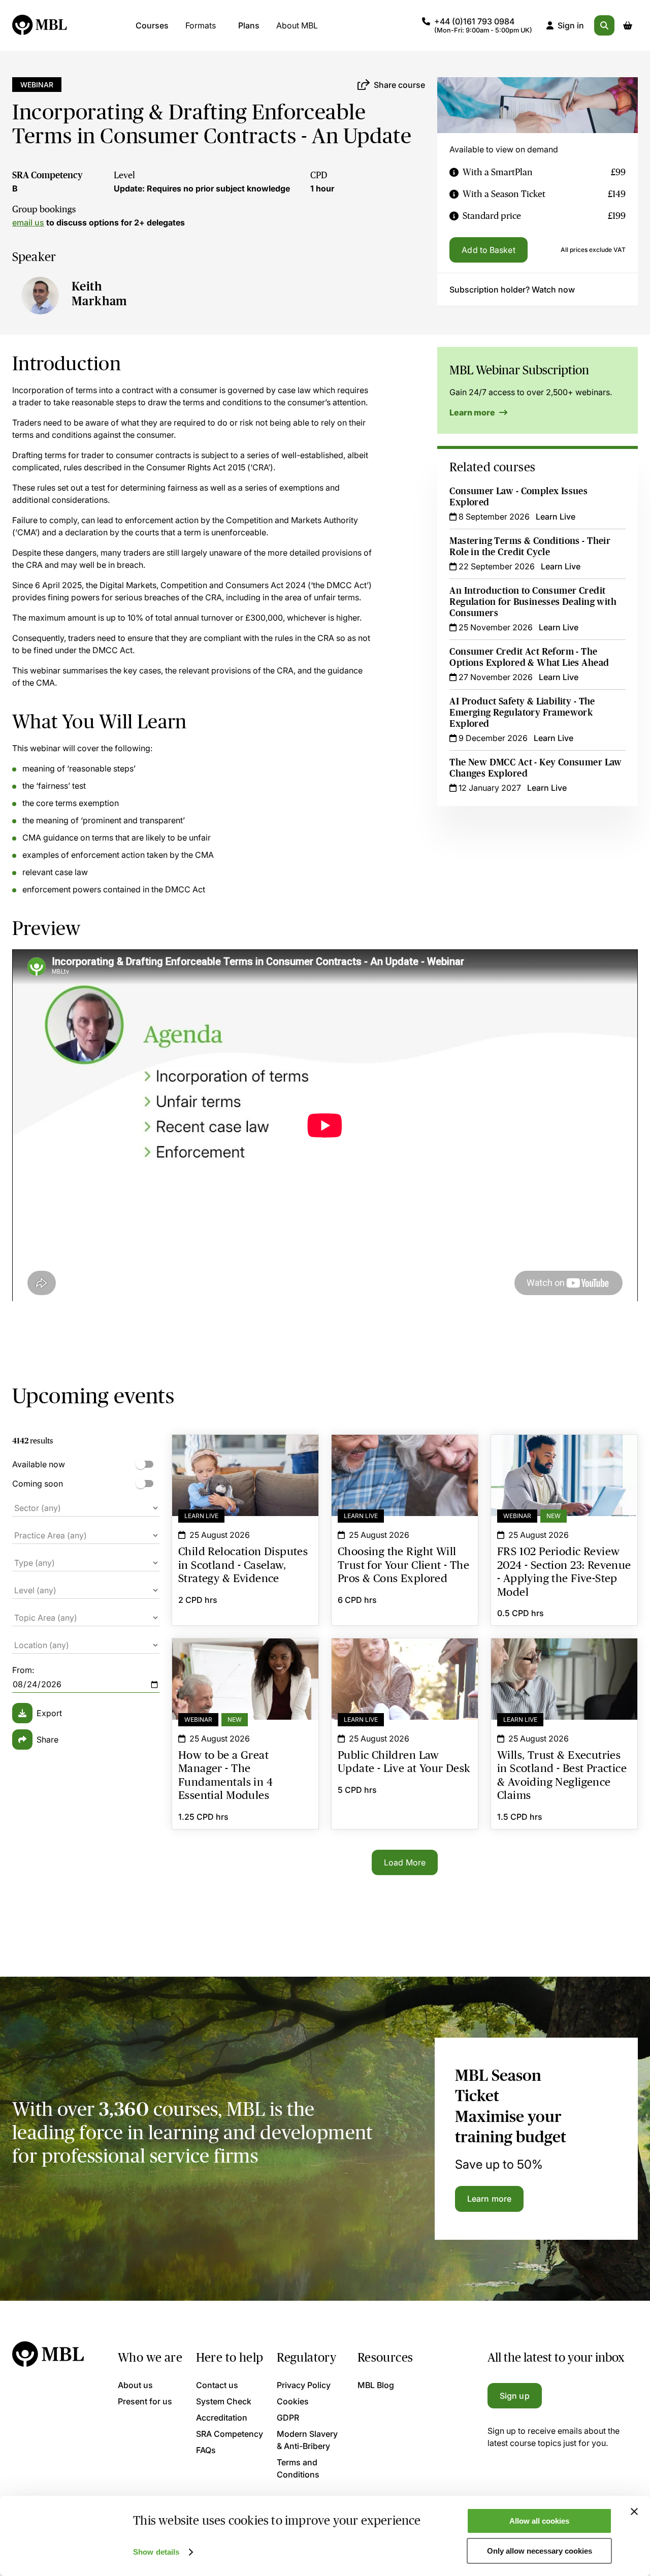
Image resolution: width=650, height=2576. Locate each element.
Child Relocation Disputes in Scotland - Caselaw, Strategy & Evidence (245, 1453)
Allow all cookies (539, 2521)
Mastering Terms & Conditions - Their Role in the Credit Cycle (530, 546)
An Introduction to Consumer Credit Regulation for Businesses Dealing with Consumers (533, 602)
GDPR (288, 2418)
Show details (156, 2552)
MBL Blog (376, 2385)
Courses (152, 25)
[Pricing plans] (454, 172)
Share (47, 1740)
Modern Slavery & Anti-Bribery (307, 2440)
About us (135, 2385)
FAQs (206, 2450)
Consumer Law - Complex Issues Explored (518, 497)
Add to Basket (488, 250)
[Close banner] (634, 2511)
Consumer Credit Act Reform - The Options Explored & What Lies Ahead (529, 657)
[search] (604, 25)
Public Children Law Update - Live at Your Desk (405, 1657)
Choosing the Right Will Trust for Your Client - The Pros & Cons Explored (405, 1453)
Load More (405, 1862)
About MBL (297, 25)
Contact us (217, 2385)
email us (28, 222)
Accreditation (222, 2418)
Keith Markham (100, 294)
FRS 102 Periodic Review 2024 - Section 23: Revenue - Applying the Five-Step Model (564, 1459)
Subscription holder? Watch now (512, 289)
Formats (201, 25)
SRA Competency (47, 175)
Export (49, 1713)
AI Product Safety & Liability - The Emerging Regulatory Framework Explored (522, 713)
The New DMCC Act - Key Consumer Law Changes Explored (535, 768)
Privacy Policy (304, 2385)
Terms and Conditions (298, 2468)
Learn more (473, 412)
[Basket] (628, 25)
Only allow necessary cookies (540, 2551)
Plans (249, 25)
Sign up (515, 2396)
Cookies (293, 2401)
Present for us (145, 2401)
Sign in (571, 25)
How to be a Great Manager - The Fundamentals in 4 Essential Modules (245, 1657)
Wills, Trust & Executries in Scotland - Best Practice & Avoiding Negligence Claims (564, 1663)
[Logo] (40, 25)
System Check (224, 2401)
